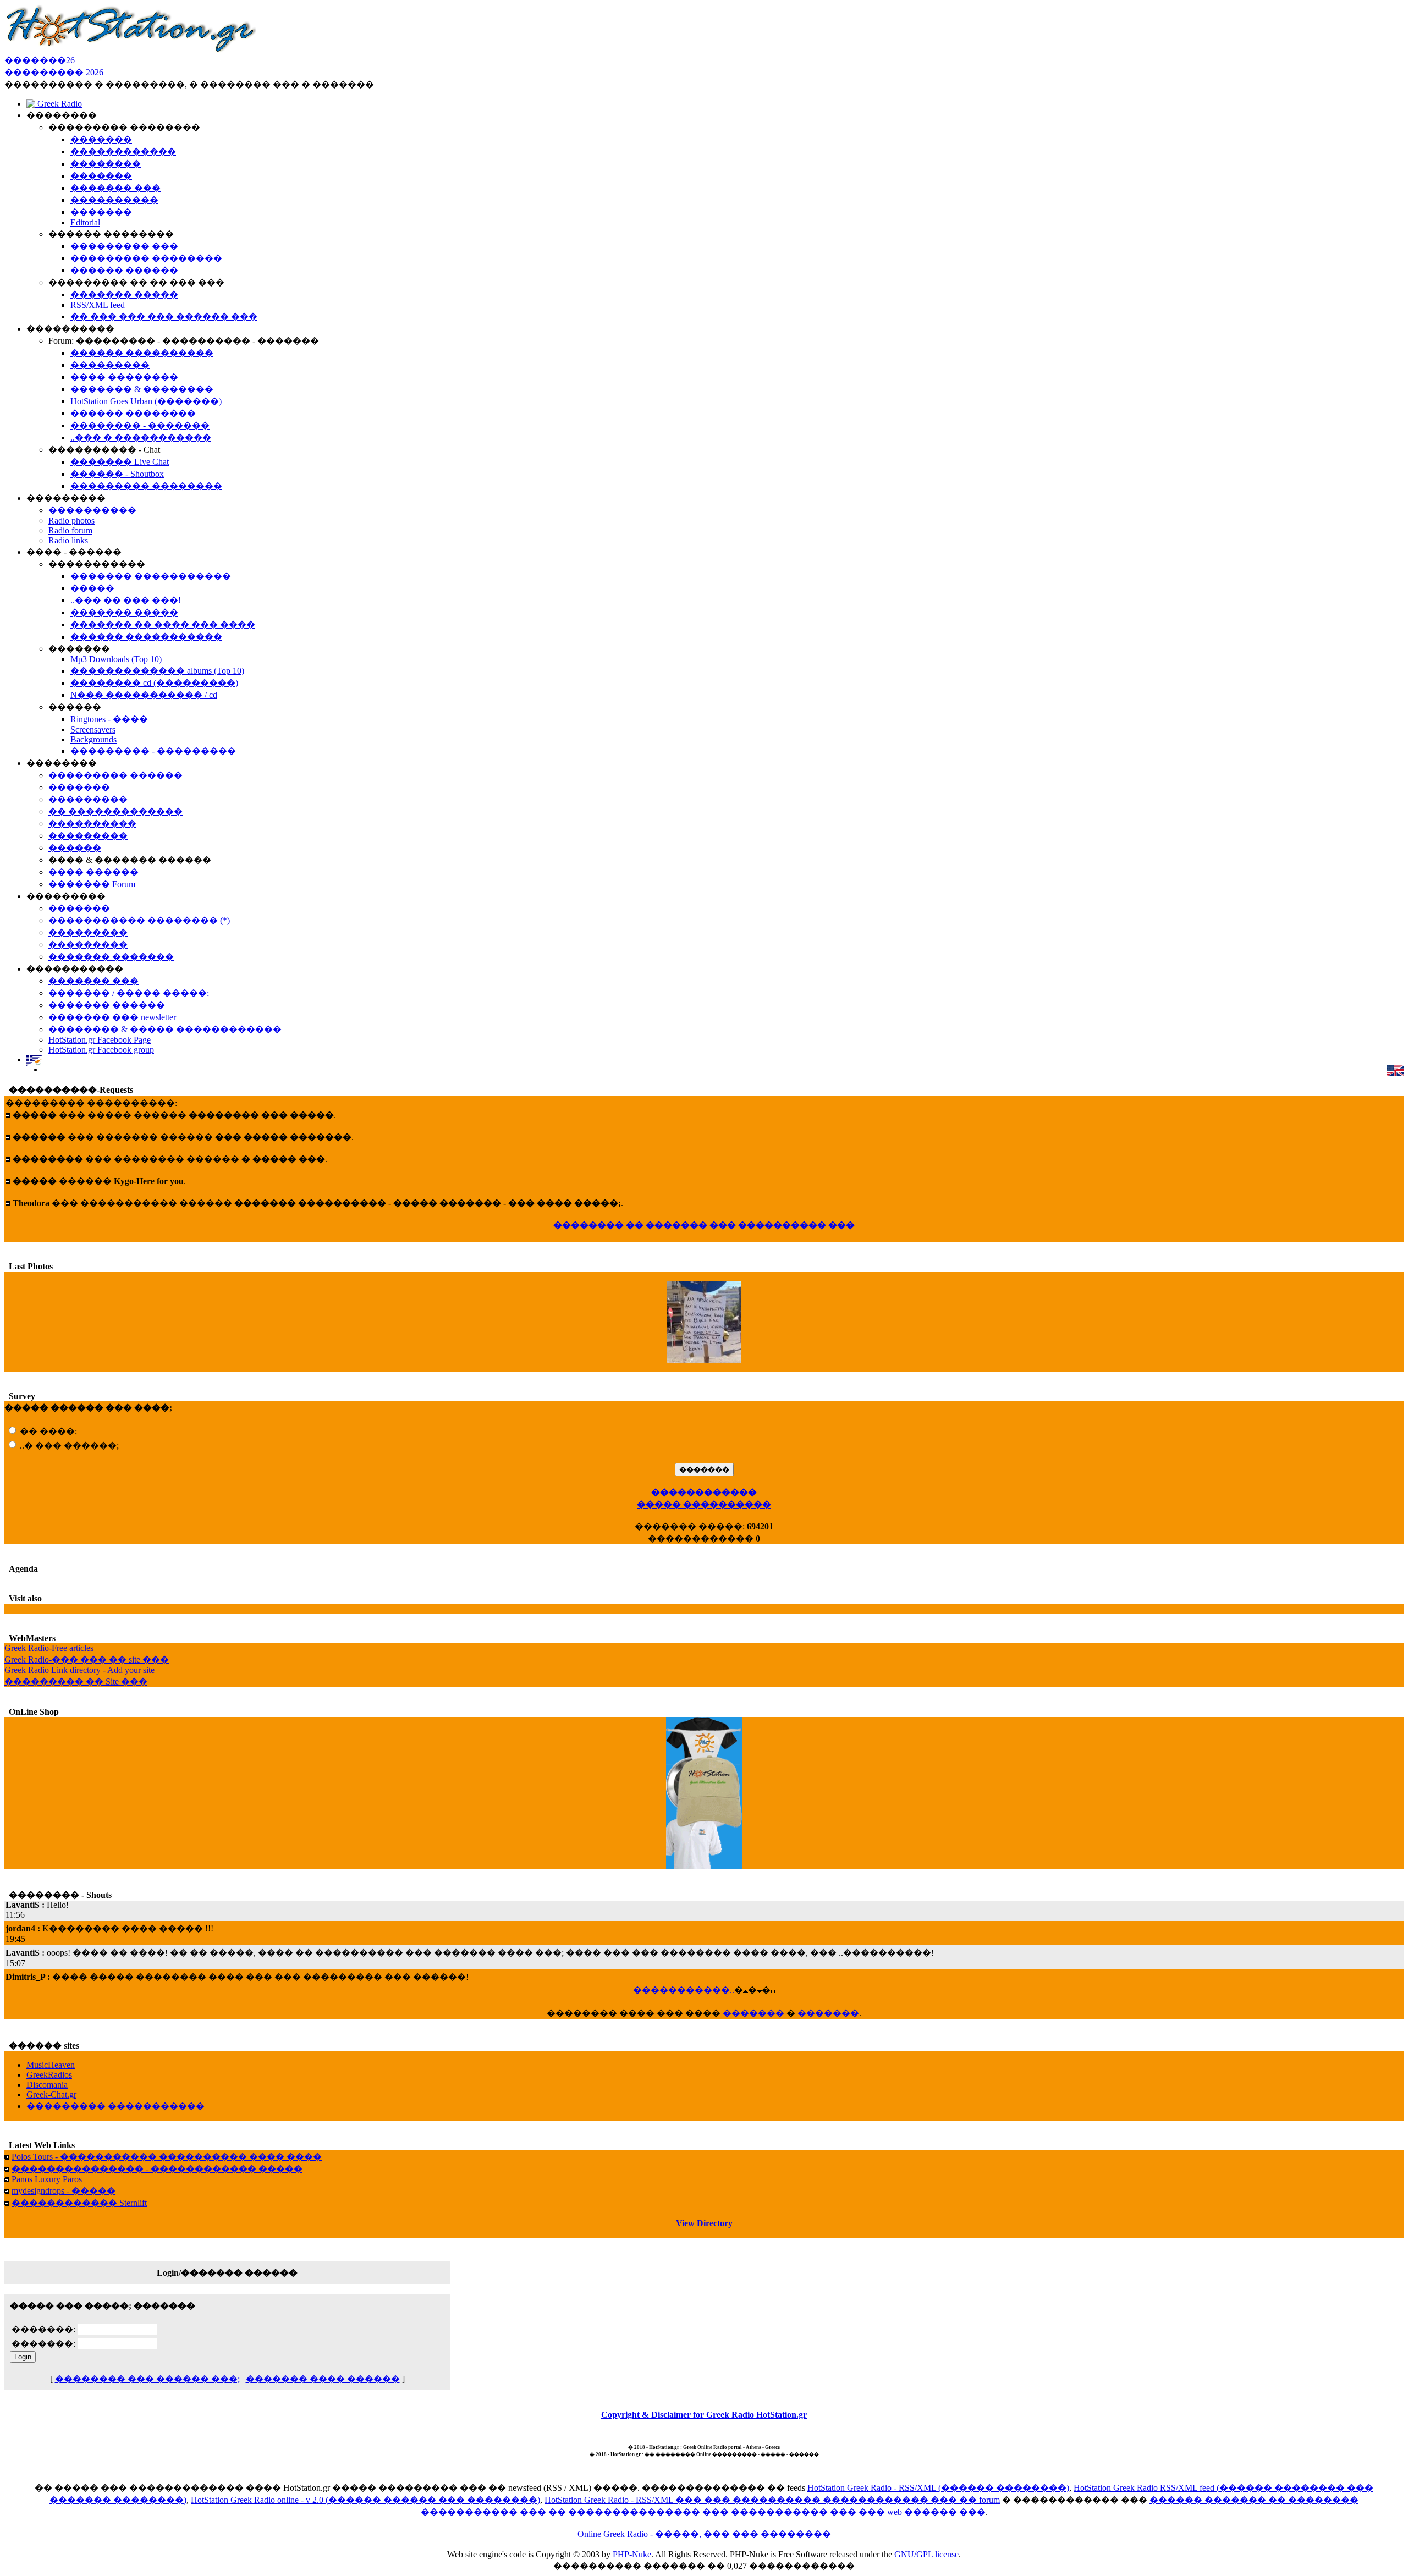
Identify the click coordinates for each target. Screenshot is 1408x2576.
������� (754, 2013)
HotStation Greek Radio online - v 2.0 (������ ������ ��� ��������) (365, 2500)
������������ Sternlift (79, 2203)
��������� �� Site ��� (76, 1681)
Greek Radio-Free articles (49, 1648)
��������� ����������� (116, 2106)
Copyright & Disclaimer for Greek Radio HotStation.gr (704, 2415)
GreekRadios (49, 2075)
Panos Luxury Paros (47, 2179)
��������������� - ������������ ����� (157, 2169)
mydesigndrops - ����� (64, 2191)
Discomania (47, 2085)
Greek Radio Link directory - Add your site (79, 1670)
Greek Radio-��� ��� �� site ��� (87, 1659)
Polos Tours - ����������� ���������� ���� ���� (167, 2157)
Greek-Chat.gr (51, 2095)
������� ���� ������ (323, 2379)
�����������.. (684, 1990)
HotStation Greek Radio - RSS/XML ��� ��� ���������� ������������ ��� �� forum (772, 2500)
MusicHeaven (51, 2065)
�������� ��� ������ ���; (147, 2379)
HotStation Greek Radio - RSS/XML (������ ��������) (938, 2488)
